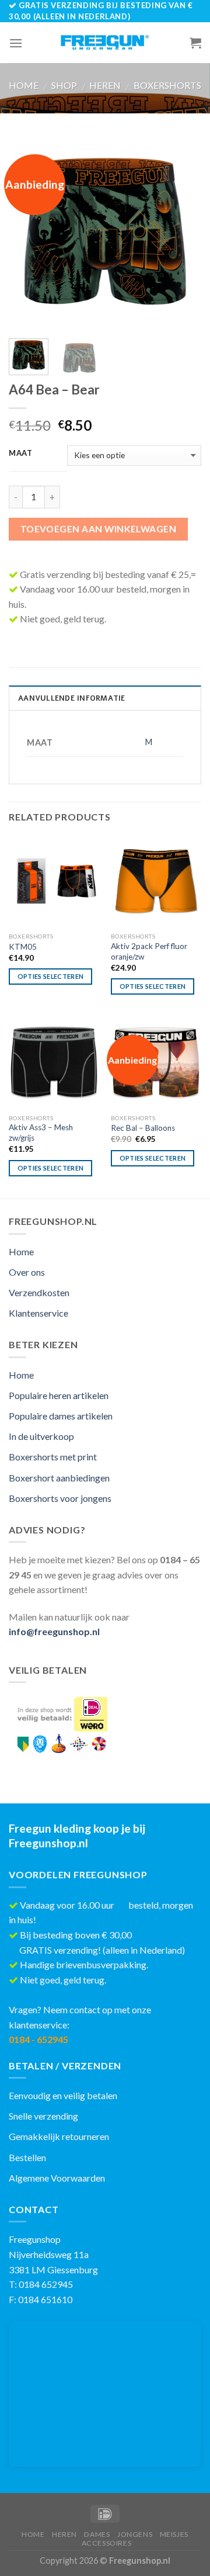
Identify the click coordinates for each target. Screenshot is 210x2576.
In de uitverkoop (41, 1436)
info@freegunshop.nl (54, 1631)
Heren (105, 85)
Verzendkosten (39, 1292)
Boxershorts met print (53, 1457)
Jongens (135, 2534)
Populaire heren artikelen (59, 1395)
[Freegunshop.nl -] (105, 43)
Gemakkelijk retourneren (59, 2136)
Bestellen (27, 2157)
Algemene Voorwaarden (57, 2178)
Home (24, 85)
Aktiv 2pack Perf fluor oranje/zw (149, 951)
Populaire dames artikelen (61, 1416)
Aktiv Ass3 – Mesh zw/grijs (41, 1133)
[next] (183, 233)
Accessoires (107, 2543)
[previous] (27, 233)
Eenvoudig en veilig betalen (63, 2095)
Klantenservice (38, 1313)
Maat (21, 453)
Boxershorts (167, 85)
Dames (97, 2534)
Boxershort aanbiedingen (59, 1478)
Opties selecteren (51, 976)
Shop (64, 85)
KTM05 (23, 947)
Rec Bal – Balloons (143, 1128)
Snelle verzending (43, 2116)
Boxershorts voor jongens (60, 1498)
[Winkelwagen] (195, 43)
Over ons (27, 1272)
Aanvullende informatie (72, 698)
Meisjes (174, 2534)
